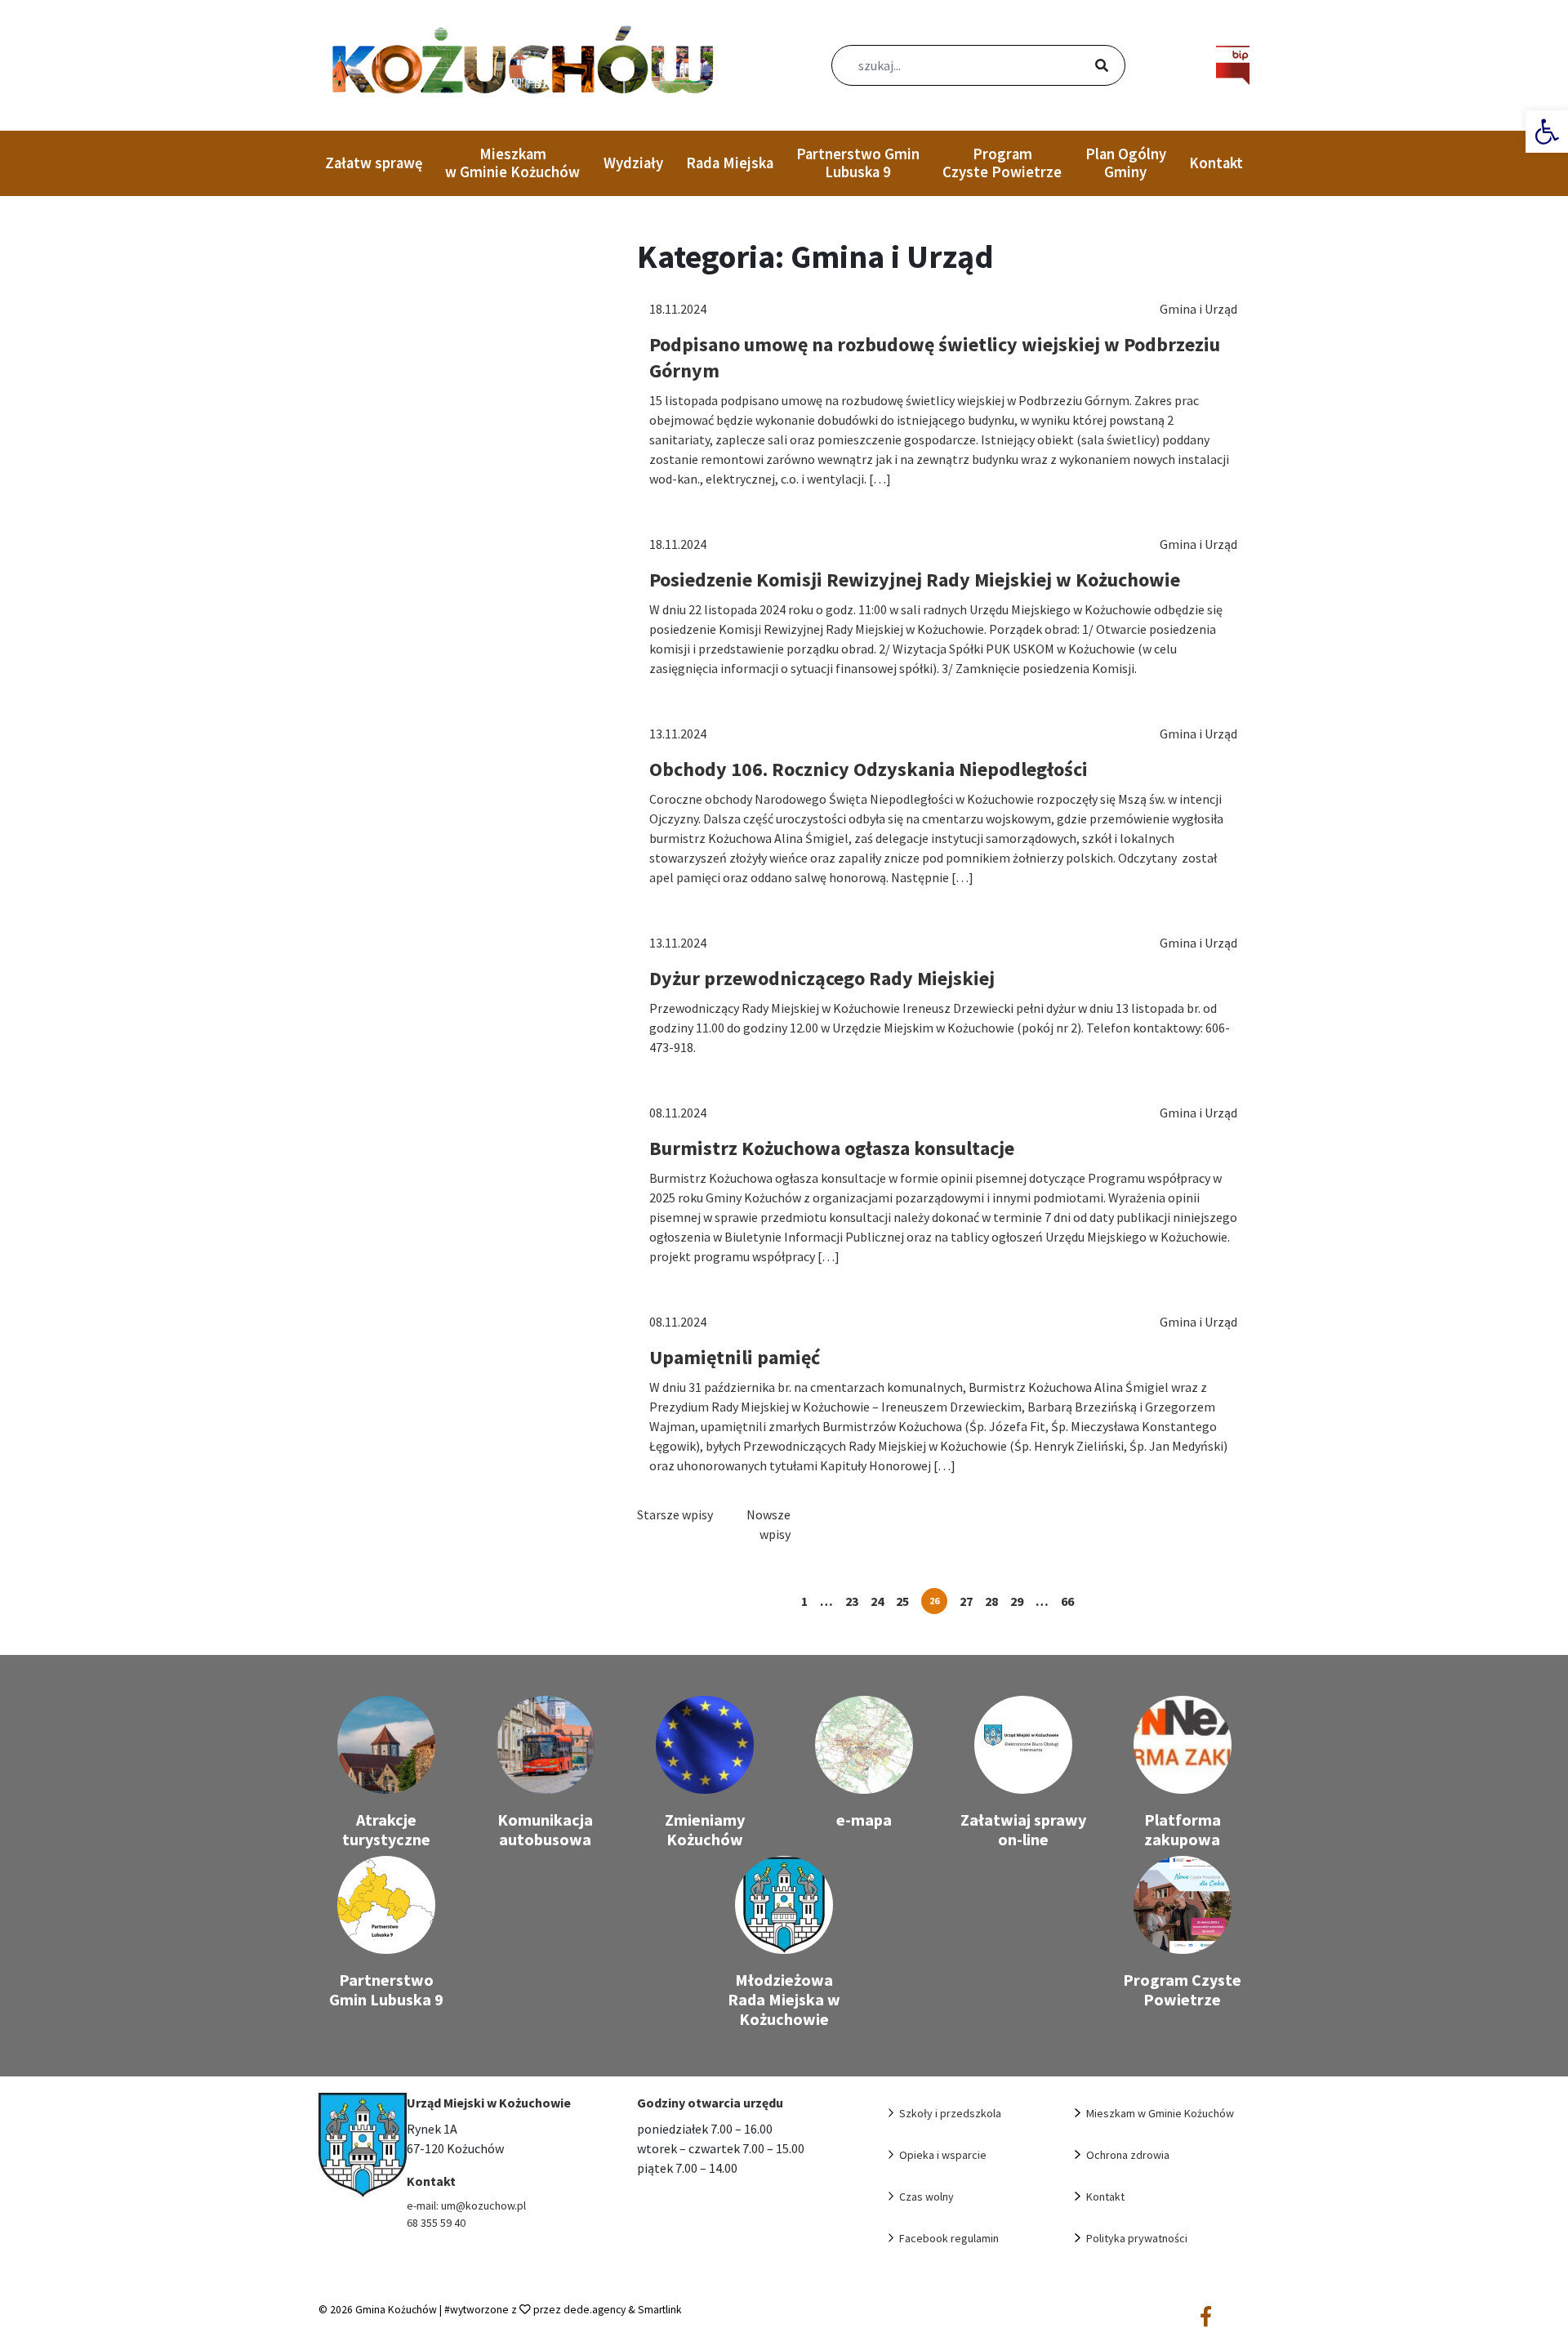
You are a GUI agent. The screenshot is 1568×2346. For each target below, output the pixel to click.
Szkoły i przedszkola (950, 2113)
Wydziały (633, 163)
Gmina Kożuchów (396, 2310)
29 (1017, 1601)
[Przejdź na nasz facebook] (1206, 2317)
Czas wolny (927, 2197)
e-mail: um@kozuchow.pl (466, 2206)
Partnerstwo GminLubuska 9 (858, 163)
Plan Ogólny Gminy (1126, 163)
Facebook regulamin (949, 2238)
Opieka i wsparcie (943, 2155)
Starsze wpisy (675, 1514)
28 (991, 1601)
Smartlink (660, 2310)
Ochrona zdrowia (1128, 2155)
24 (877, 1601)
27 (966, 1601)
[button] (1547, 132)
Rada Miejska (730, 163)
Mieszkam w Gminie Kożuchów (512, 163)
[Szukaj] (1082, 67)
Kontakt (1216, 163)
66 (1067, 1601)
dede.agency (596, 2310)
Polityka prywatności (1137, 2238)
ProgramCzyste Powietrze (1002, 163)
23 (852, 1601)
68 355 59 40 (436, 2223)
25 (902, 1601)
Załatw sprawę (374, 163)
